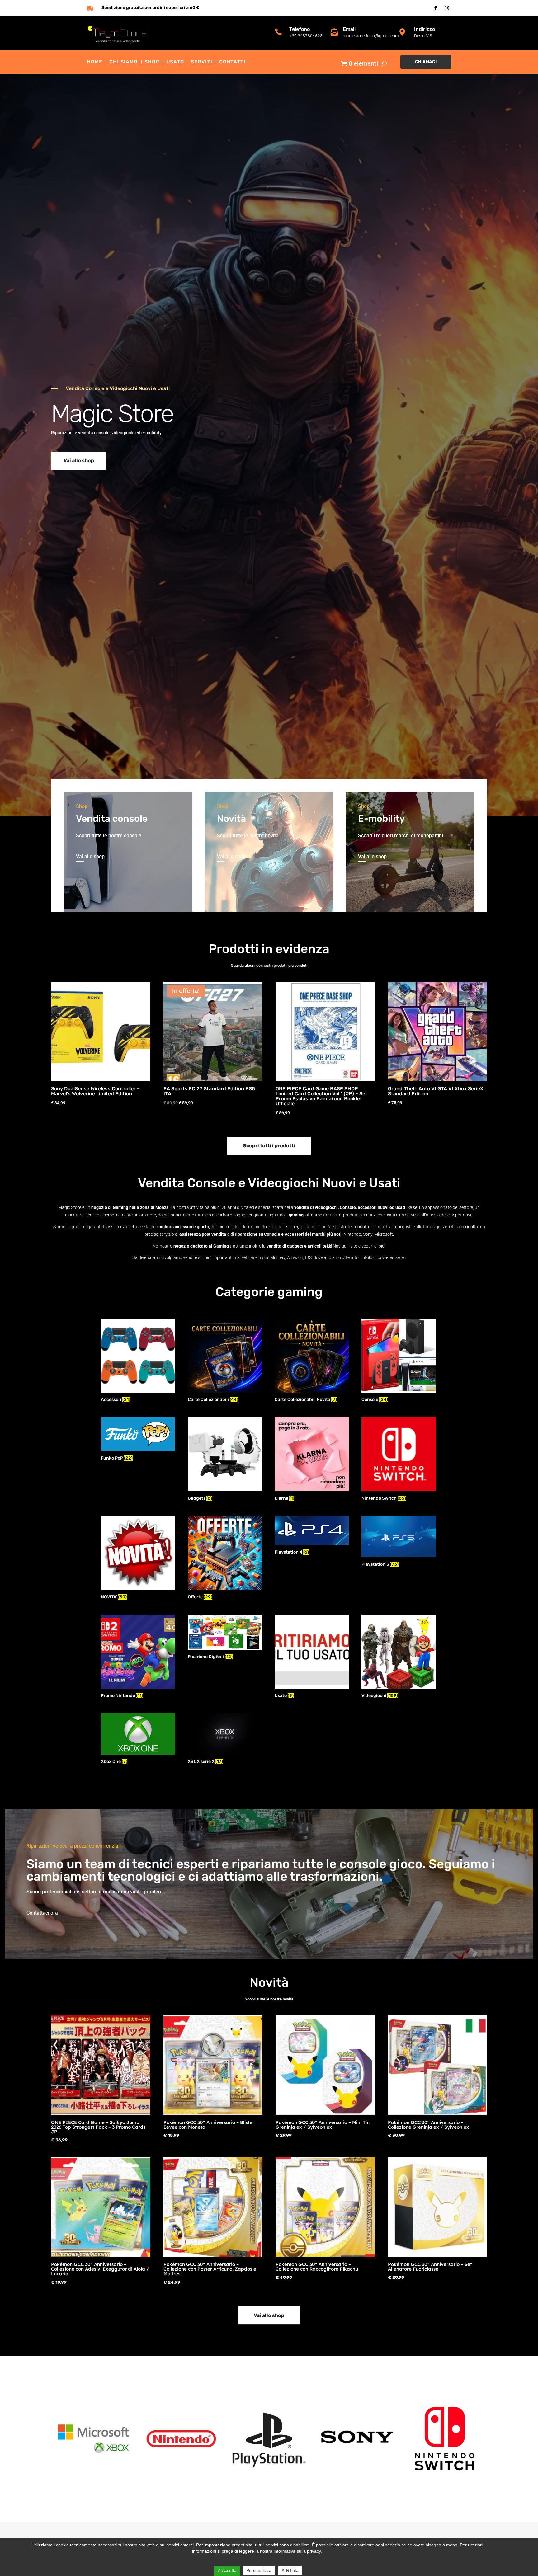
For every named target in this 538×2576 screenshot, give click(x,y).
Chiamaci (426, 62)
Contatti (232, 62)
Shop (152, 62)
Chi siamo (123, 62)
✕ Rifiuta (290, 2570)
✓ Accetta (227, 2570)
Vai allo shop (79, 461)
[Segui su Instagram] (447, 8)
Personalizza (259, 2570)
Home (95, 62)
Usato (175, 62)
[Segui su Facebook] (436, 8)
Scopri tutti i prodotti (269, 1146)
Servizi (202, 62)
